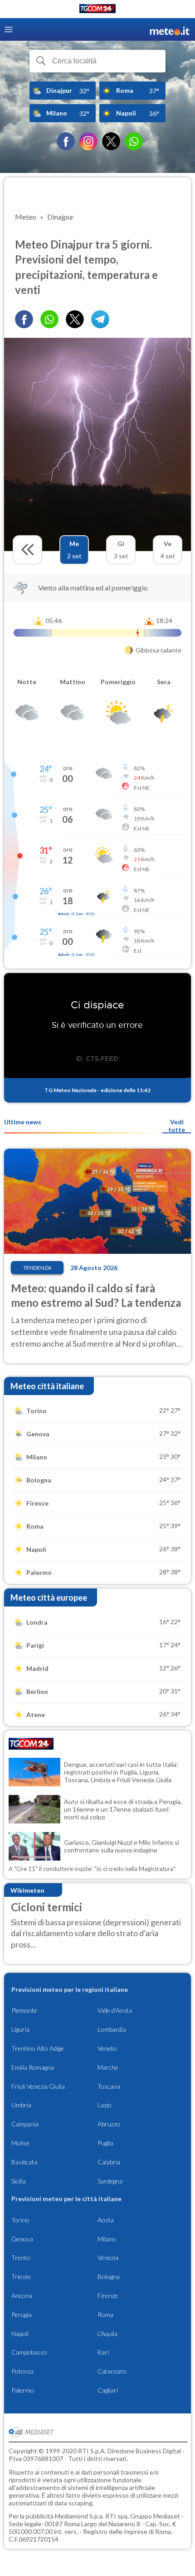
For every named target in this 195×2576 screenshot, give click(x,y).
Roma (105, 2315)
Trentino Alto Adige (38, 2048)
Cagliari (108, 2390)
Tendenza (37, 1268)
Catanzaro (112, 2371)
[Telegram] (100, 319)
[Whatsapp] (49, 319)
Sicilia (19, 2181)
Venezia (108, 2257)
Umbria (21, 2105)
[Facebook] (66, 141)
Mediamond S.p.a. (79, 2516)
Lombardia (112, 2029)
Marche (108, 2067)
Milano (107, 2239)
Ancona (22, 2295)
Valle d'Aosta (115, 2010)
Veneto (107, 2048)
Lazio (105, 2105)
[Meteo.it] (170, 30)
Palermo (23, 2390)
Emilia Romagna (33, 2067)
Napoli (20, 2334)
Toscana (109, 2086)
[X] (111, 141)
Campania (25, 2124)
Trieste (21, 2276)
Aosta (106, 2220)
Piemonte (24, 2010)
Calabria (109, 2162)
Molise (20, 2143)
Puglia (105, 2143)
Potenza (22, 2371)
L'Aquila (107, 2334)
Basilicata (24, 2162)
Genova (22, 2239)
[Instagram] (88, 141)
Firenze (108, 2295)
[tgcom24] (97, 10)
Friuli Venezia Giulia (38, 2086)
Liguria (20, 2029)
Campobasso (29, 2352)
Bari (103, 2352)
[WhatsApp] (134, 141)
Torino (20, 2220)
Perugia (22, 2315)
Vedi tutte (177, 1126)
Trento (21, 2257)
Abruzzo (109, 2124)
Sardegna (110, 2181)
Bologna (109, 2276)
